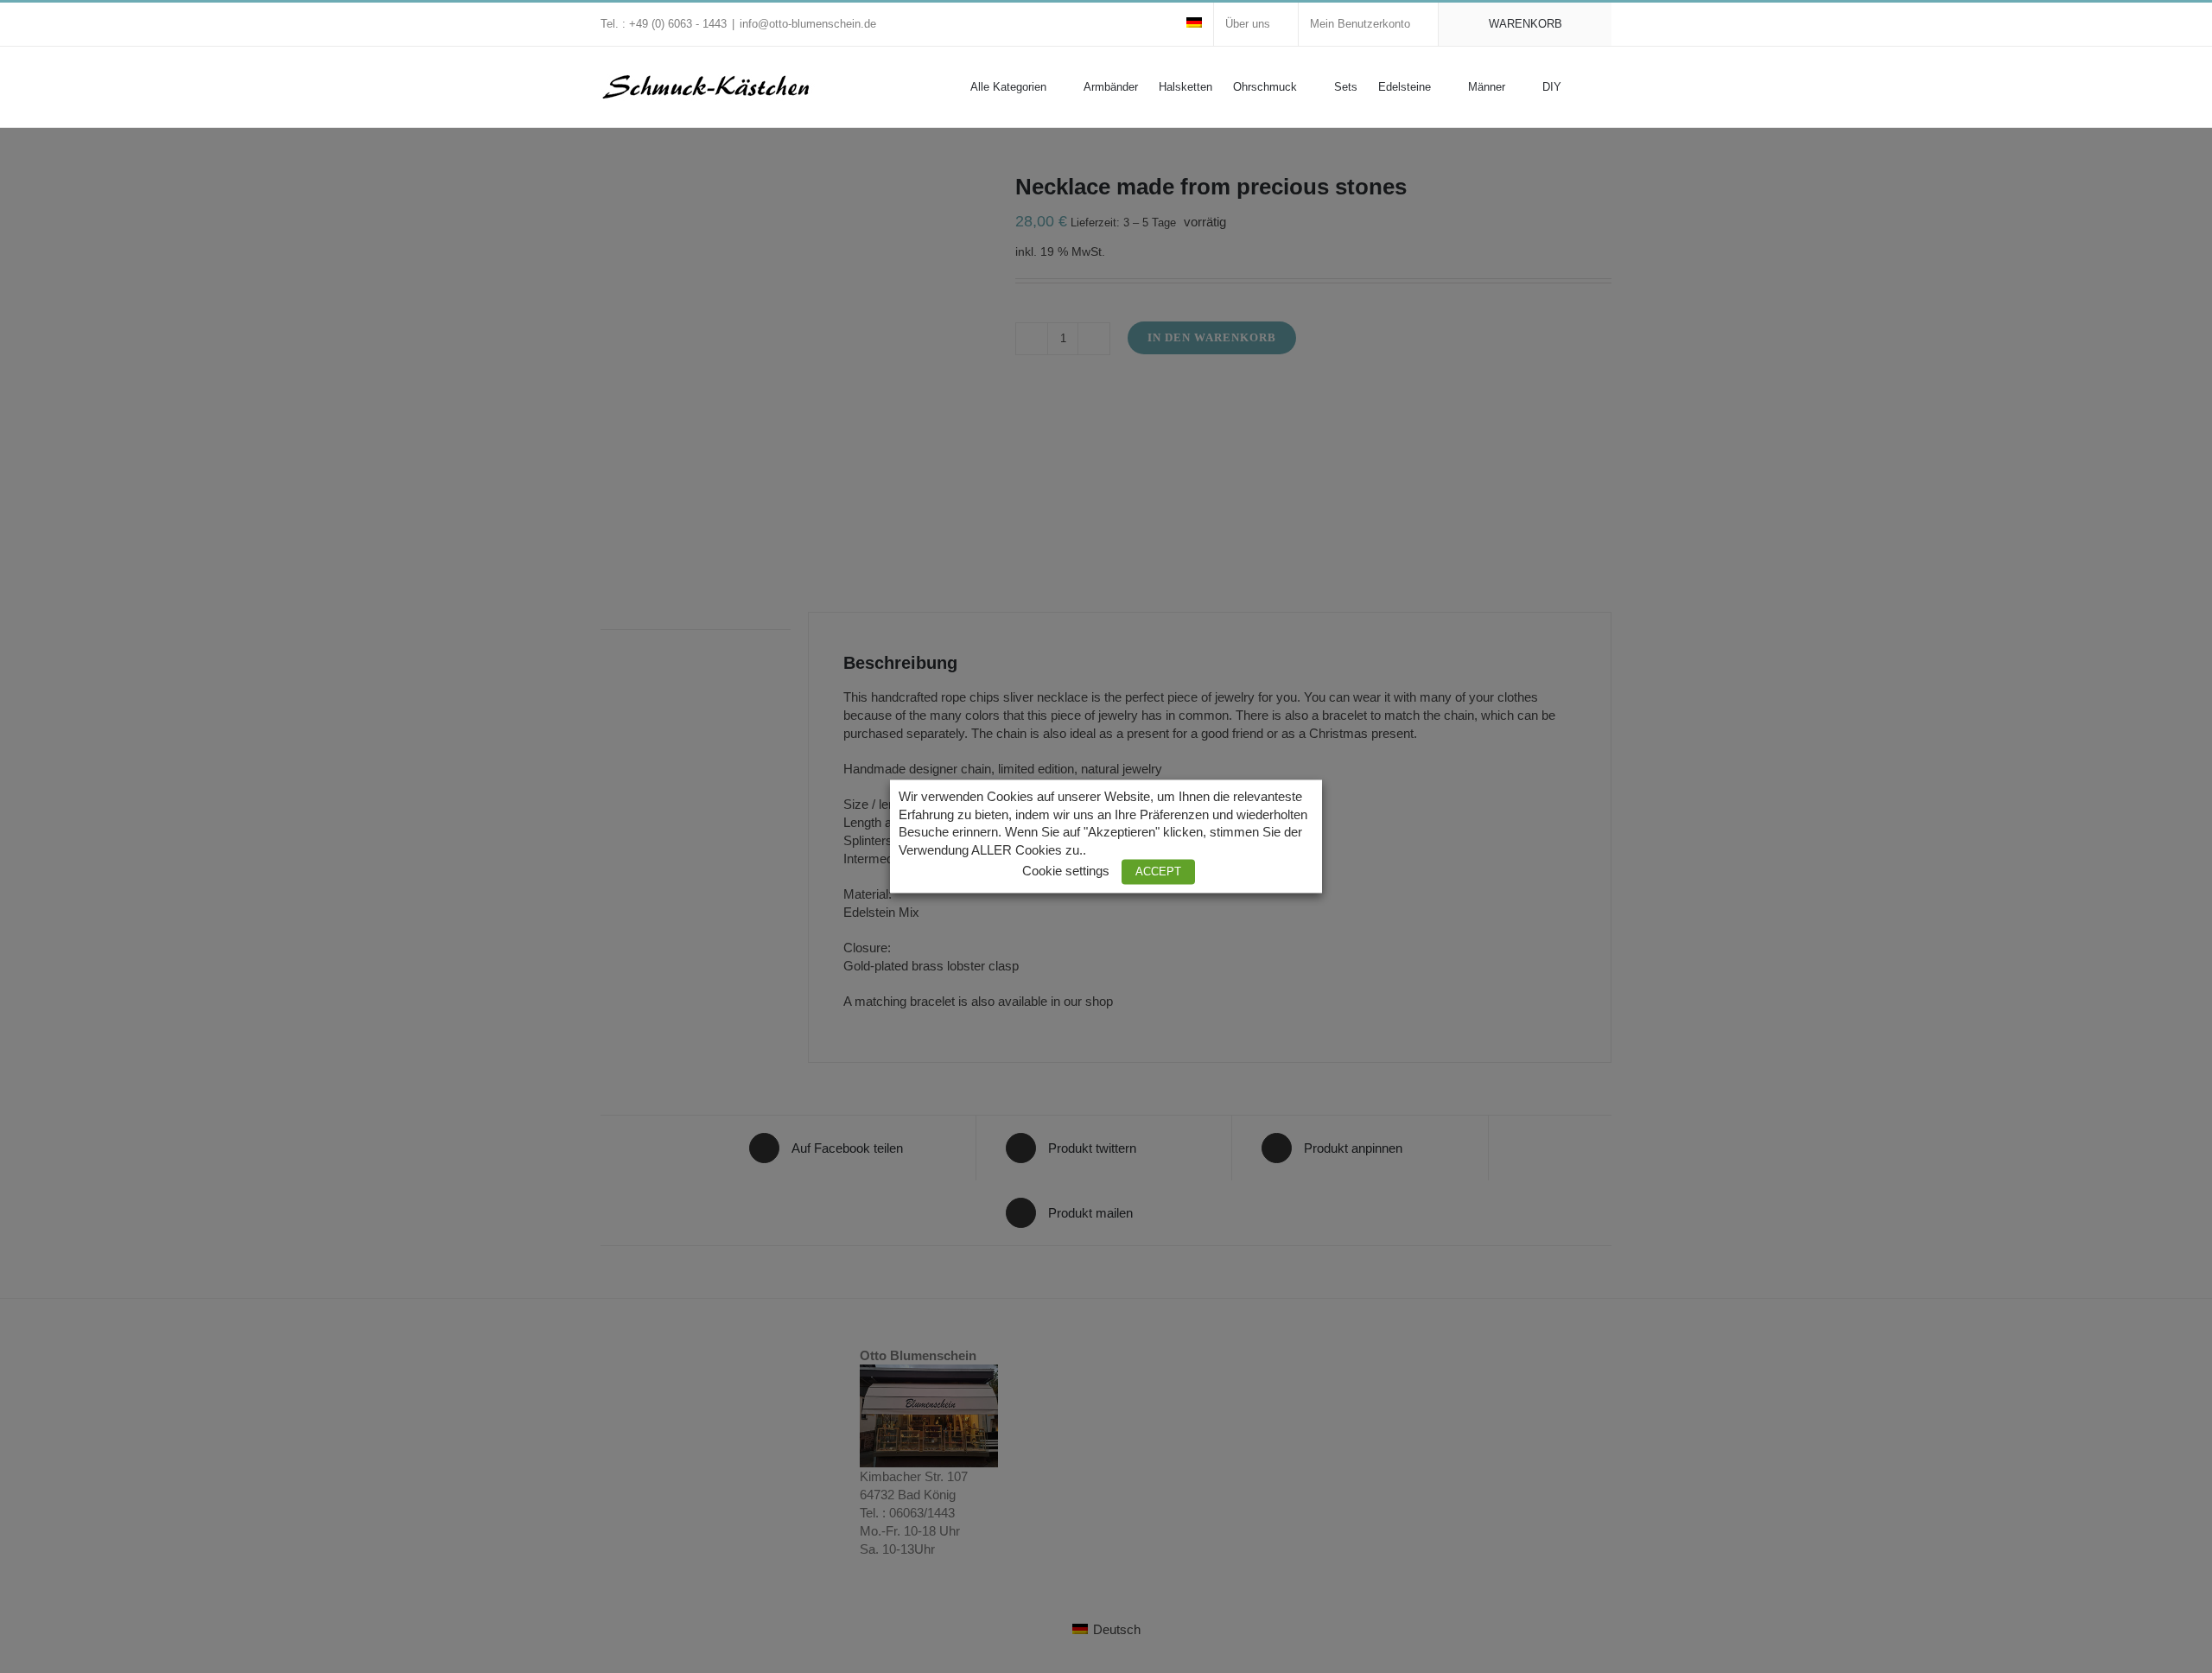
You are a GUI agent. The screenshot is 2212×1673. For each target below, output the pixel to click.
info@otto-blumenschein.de (808, 24)
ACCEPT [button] (1158, 872)
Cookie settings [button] (1066, 872)
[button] (1586, 86)
